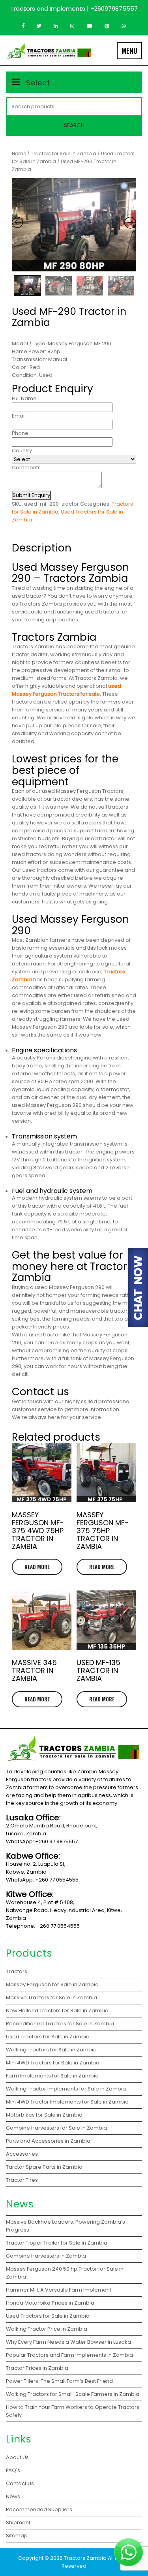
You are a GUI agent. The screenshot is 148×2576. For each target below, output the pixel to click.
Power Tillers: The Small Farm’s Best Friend (60, 2381)
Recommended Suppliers (39, 2509)
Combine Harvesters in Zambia (47, 2256)
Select (38, 83)
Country (22, 451)
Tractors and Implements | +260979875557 (74, 8)
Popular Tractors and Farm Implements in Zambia (71, 2355)
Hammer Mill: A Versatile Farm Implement (59, 2290)
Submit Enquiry (31, 495)
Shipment (18, 2522)
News (13, 2496)
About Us (17, 2457)
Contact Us (20, 2483)
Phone (20, 433)
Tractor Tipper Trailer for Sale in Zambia (57, 2243)
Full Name (24, 398)
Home (19, 153)
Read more (37, 1567)
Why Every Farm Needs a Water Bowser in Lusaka (69, 2342)
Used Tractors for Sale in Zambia (48, 2316)
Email (19, 416)
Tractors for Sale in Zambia (64, 153)
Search (74, 125)
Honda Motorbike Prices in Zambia (50, 2303)
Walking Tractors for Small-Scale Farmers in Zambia (73, 2394)
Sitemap (17, 2536)
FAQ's (13, 2470)
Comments (26, 468)
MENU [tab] (129, 51)
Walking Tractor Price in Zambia (47, 2329)
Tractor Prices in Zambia (38, 2368)
